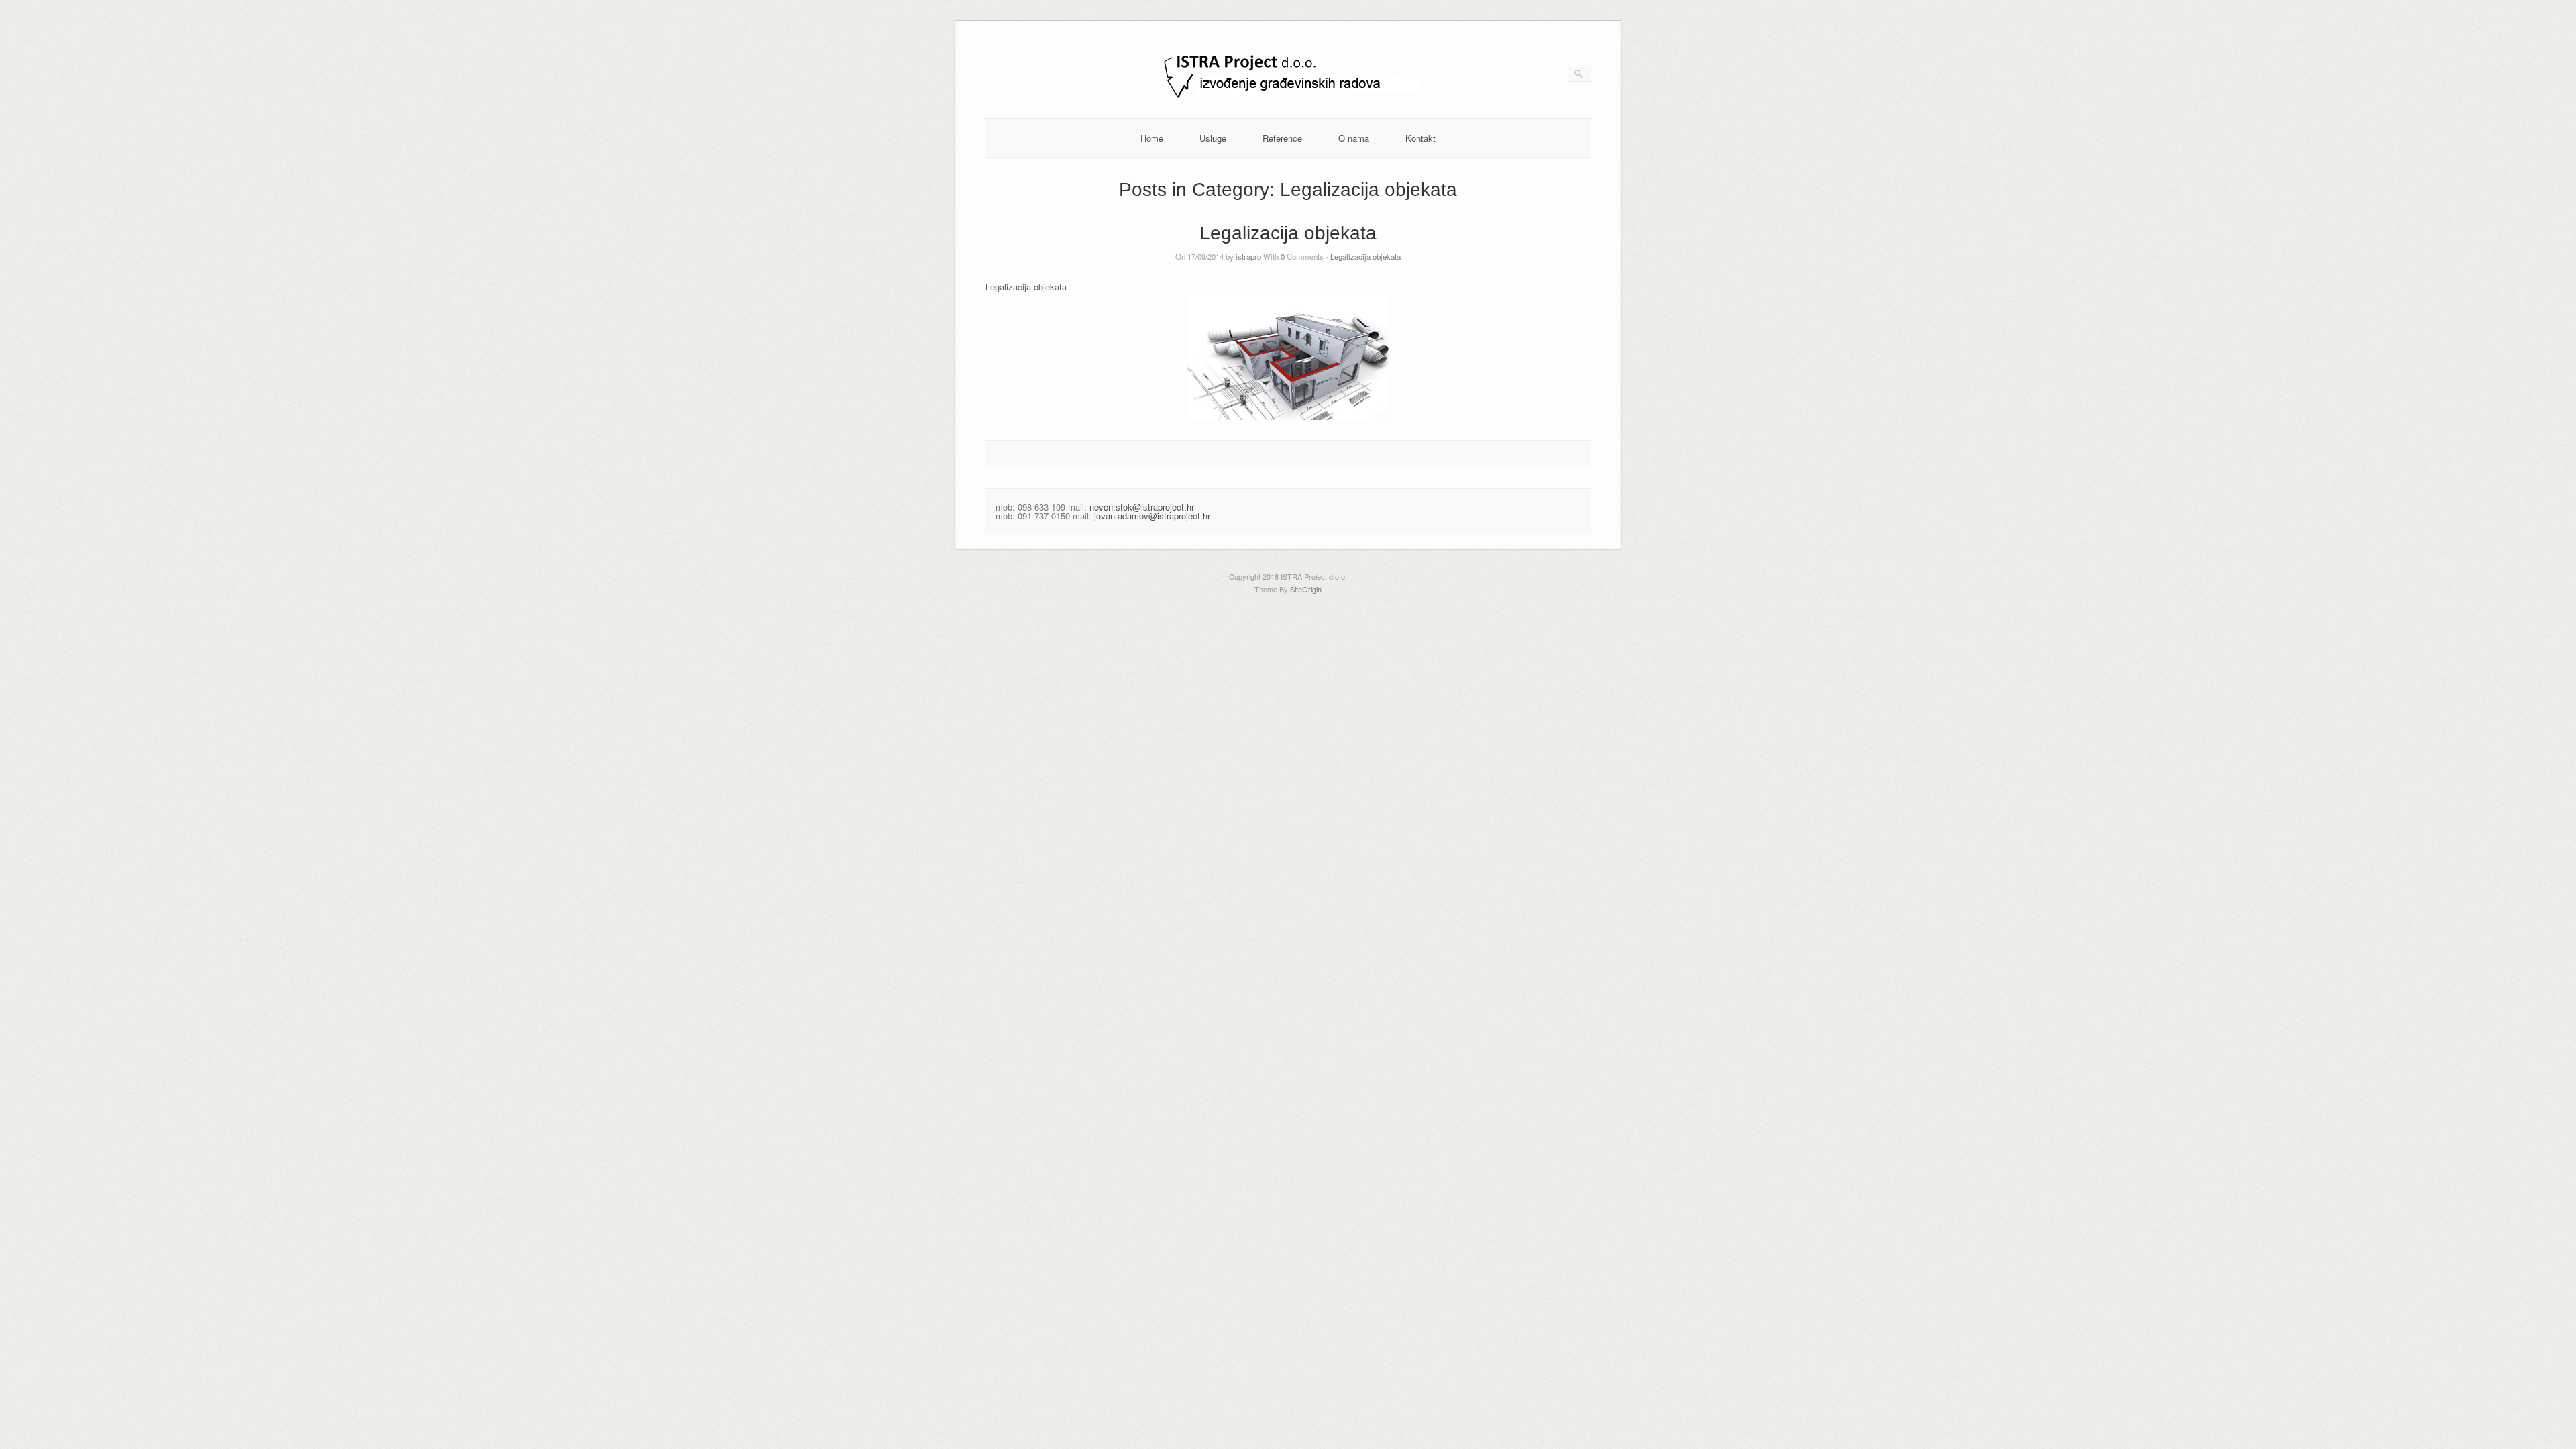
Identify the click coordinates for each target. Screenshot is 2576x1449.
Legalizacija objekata (1288, 233)
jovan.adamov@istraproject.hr (1152, 516)
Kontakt (1420, 138)
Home (1152, 138)
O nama (1354, 138)
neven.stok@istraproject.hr (1142, 507)
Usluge (1213, 138)
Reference (1282, 138)
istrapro (1248, 256)
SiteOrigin (1306, 589)
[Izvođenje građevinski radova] (1288, 97)
